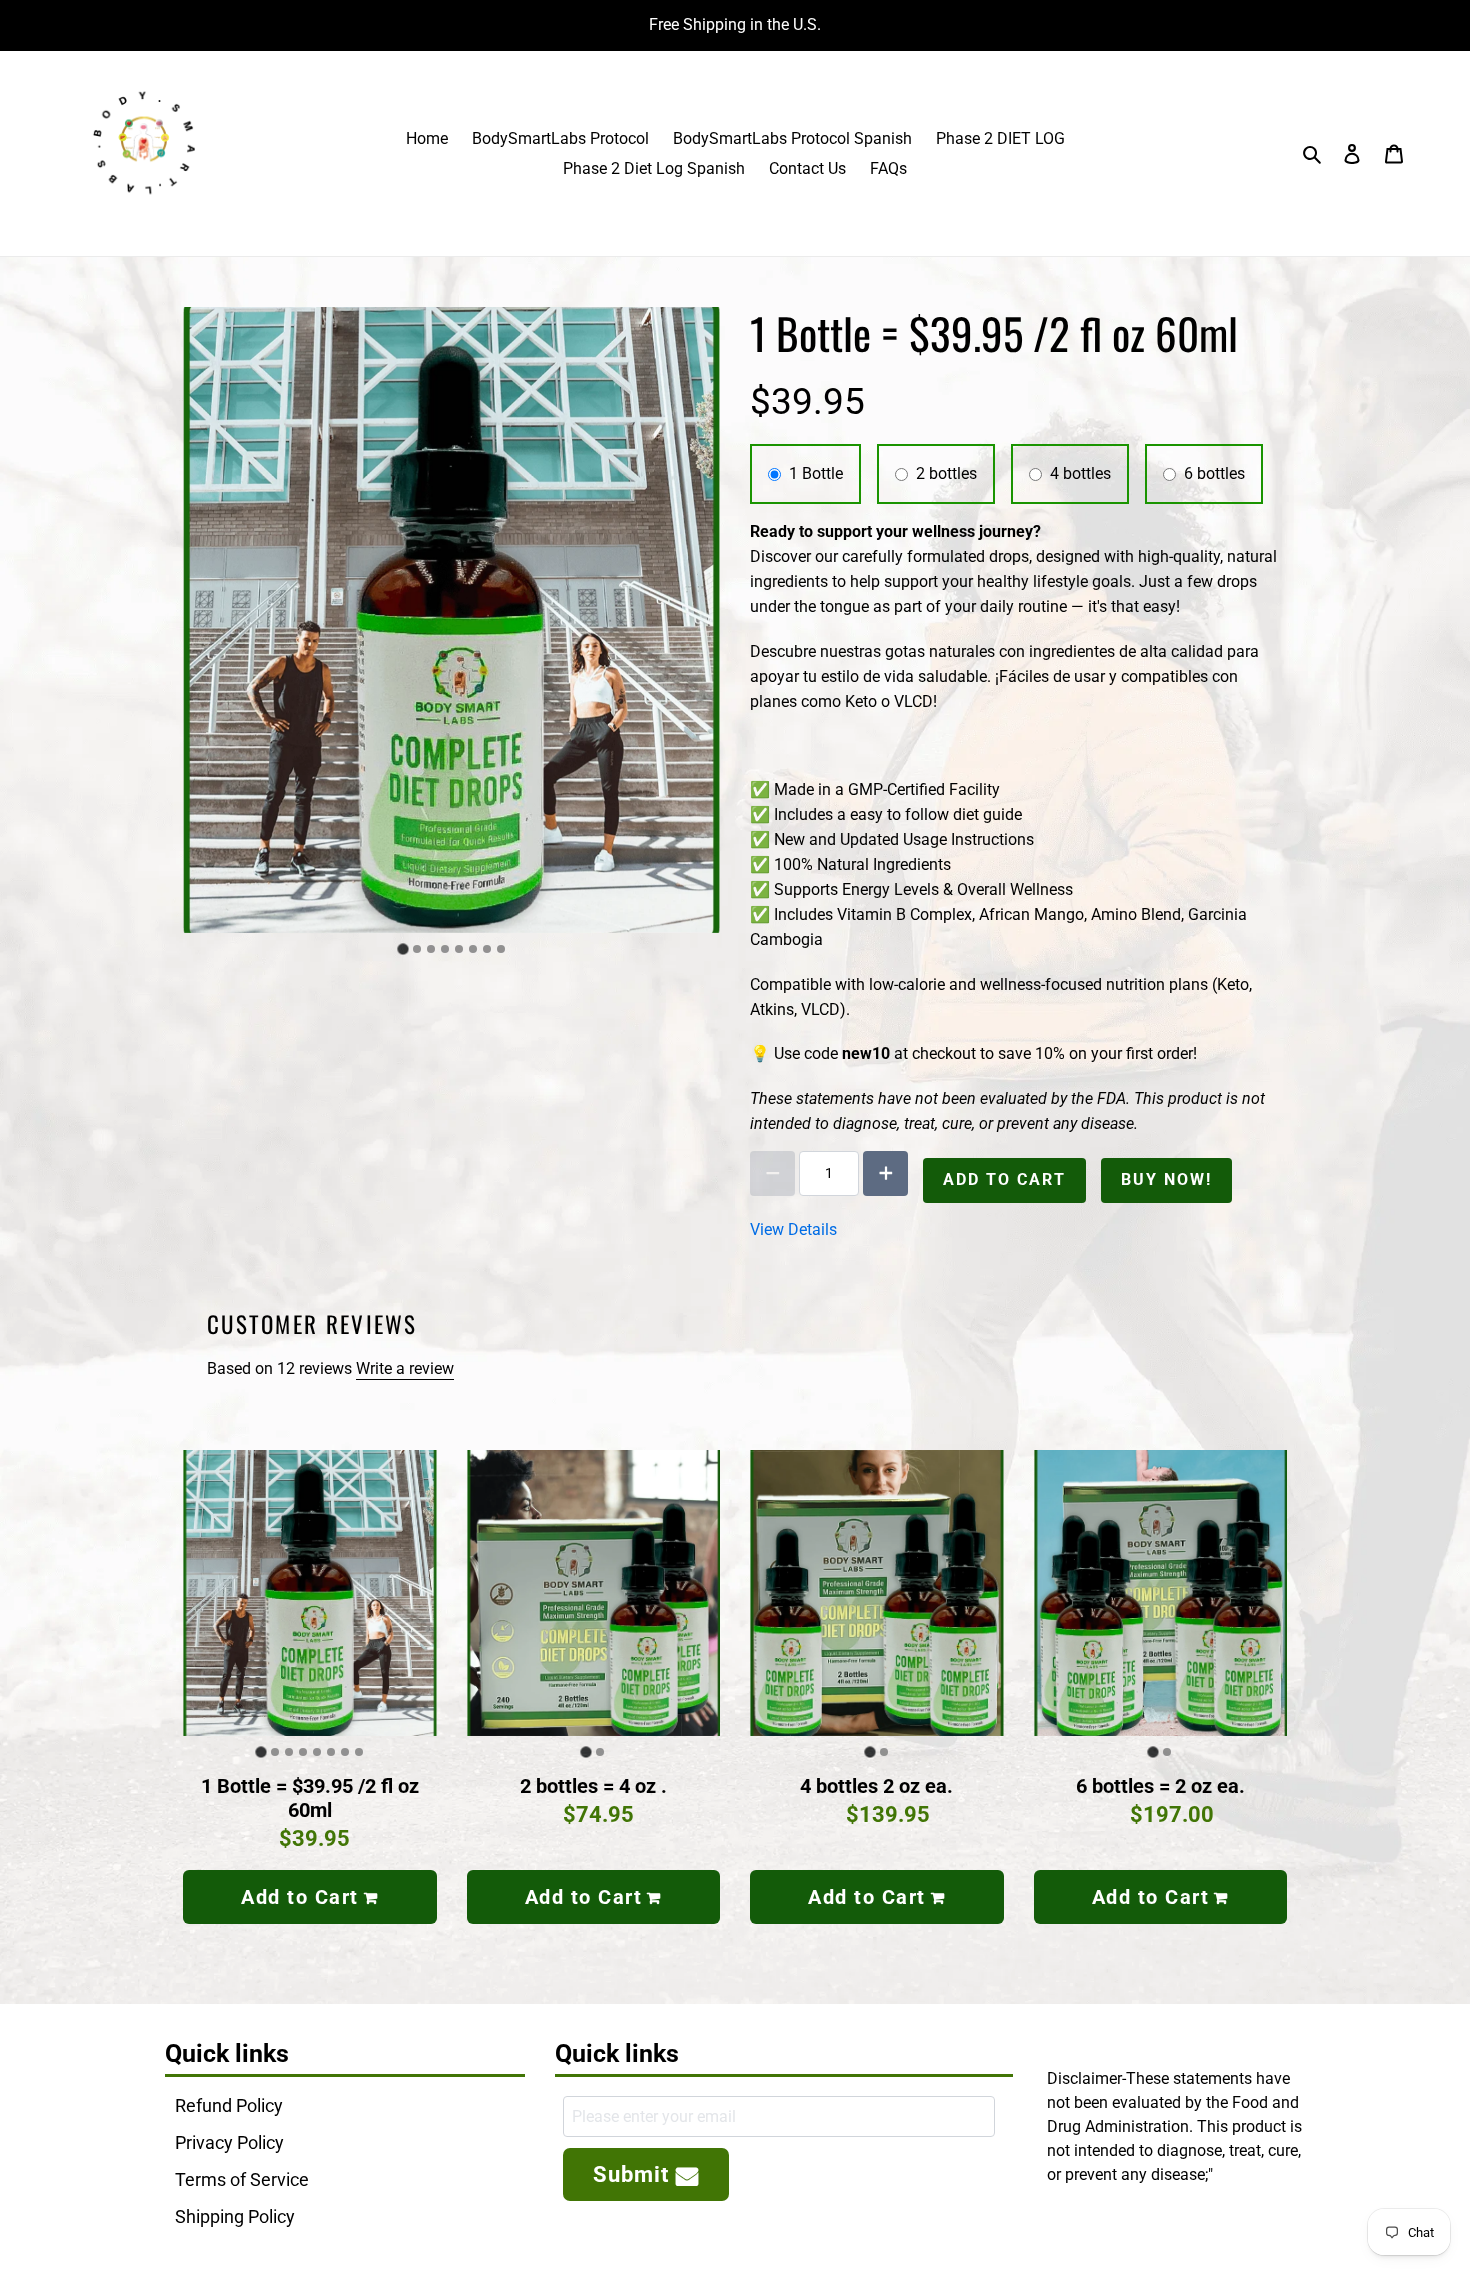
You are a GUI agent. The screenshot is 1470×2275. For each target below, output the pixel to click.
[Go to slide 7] (487, 949)
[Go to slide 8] (501, 949)
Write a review (405, 1368)
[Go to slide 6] (473, 949)
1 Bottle (816, 473)
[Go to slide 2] (417, 949)
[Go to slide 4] (445, 949)
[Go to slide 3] (431, 949)
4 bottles (1080, 473)
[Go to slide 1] (402, 948)
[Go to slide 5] (459, 949)
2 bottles (946, 473)
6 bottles (1214, 473)
